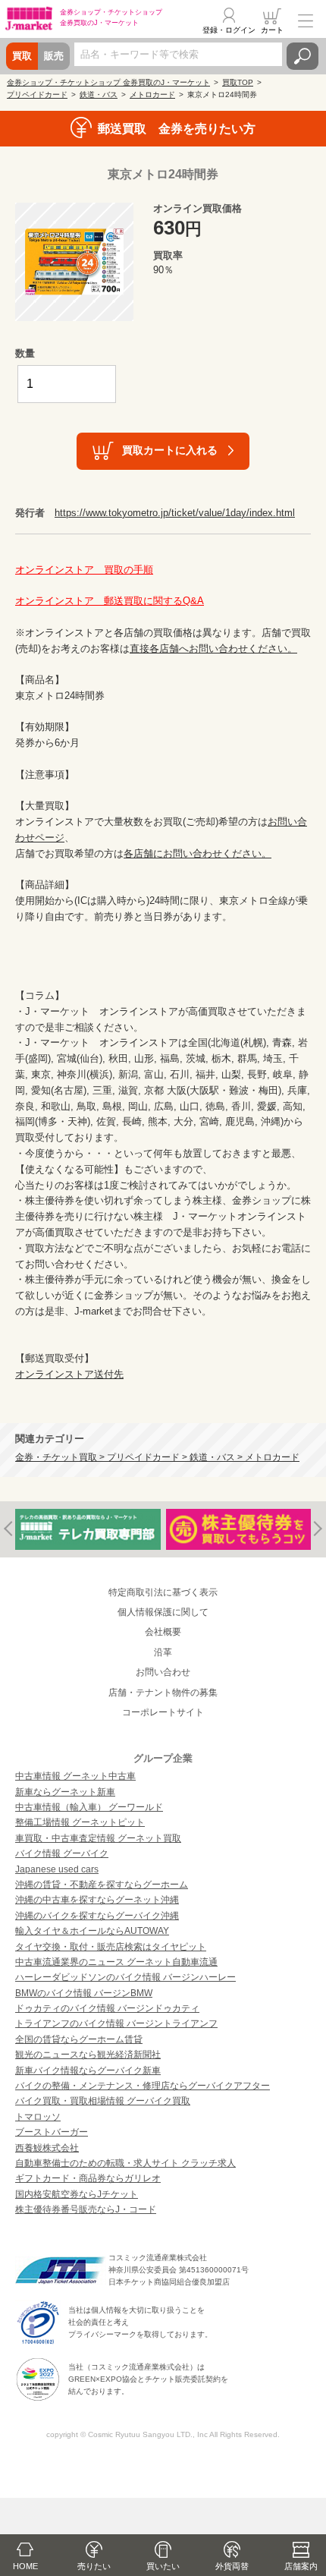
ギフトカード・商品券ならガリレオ (88, 2178)
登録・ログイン (229, 30)
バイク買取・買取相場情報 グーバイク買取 (103, 2101)
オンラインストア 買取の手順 (84, 570)
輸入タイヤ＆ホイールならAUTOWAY (92, 1931)
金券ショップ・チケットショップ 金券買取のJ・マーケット (108, 82)
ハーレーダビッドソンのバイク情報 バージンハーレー (125, 1977)
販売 (54, 56)
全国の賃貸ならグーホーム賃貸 (79, 2039)
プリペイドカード (37, 94)
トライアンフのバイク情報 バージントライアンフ (116, 2023)
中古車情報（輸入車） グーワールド (89, 1807)
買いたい (163, 2566)
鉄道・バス (99, 94)
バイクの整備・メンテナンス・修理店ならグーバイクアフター (143, 2086)
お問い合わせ (163, 1672)
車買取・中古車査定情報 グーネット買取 (98, 1838)
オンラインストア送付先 (69, 1374)
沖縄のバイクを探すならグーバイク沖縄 (97, 1916)
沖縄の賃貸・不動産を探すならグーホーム (102, 1885)
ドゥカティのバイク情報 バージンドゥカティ (107, 2008)
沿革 (163, 1652)
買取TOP (238, 82)
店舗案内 (301, 2566)
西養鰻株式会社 (47, 2148)
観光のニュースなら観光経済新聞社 (88, 2055)
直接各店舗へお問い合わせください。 (213, 649)
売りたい (94, 2566)
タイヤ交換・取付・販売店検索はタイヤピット (111, 1947)
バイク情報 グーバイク (62, 1853)
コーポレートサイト (163, 1712)
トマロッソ (38, 2117)
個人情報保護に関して (163, 1612)
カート (272, 30)
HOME (25, 2566)
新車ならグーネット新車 (65, 1792)
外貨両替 (232, 2566)
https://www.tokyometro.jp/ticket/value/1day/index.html (175, 513)
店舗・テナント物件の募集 (163, 1693)
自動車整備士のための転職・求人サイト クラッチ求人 (125, 2163)
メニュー (306, 20)
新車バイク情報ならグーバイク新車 (88, 2071)
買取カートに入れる (170, 450)
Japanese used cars (57, 1869)
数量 (25, 353)
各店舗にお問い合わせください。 (197, 853)
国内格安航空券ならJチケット (77, 2194)
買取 (22, 56)
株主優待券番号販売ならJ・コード (86, 2209)
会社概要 (163, 1632)
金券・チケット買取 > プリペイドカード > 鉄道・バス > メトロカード (157, 1457)
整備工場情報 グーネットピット (80, 1822)
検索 (302, 56)
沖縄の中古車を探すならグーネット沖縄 (97, 1900)
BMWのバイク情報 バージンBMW (84, 1993)
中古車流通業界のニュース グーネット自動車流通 (116, 1962)
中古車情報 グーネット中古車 (75, 1776)
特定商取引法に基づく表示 (163, 1592)
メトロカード (152, 94)
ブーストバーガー (52, 2132)
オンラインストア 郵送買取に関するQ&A (110, 601)
